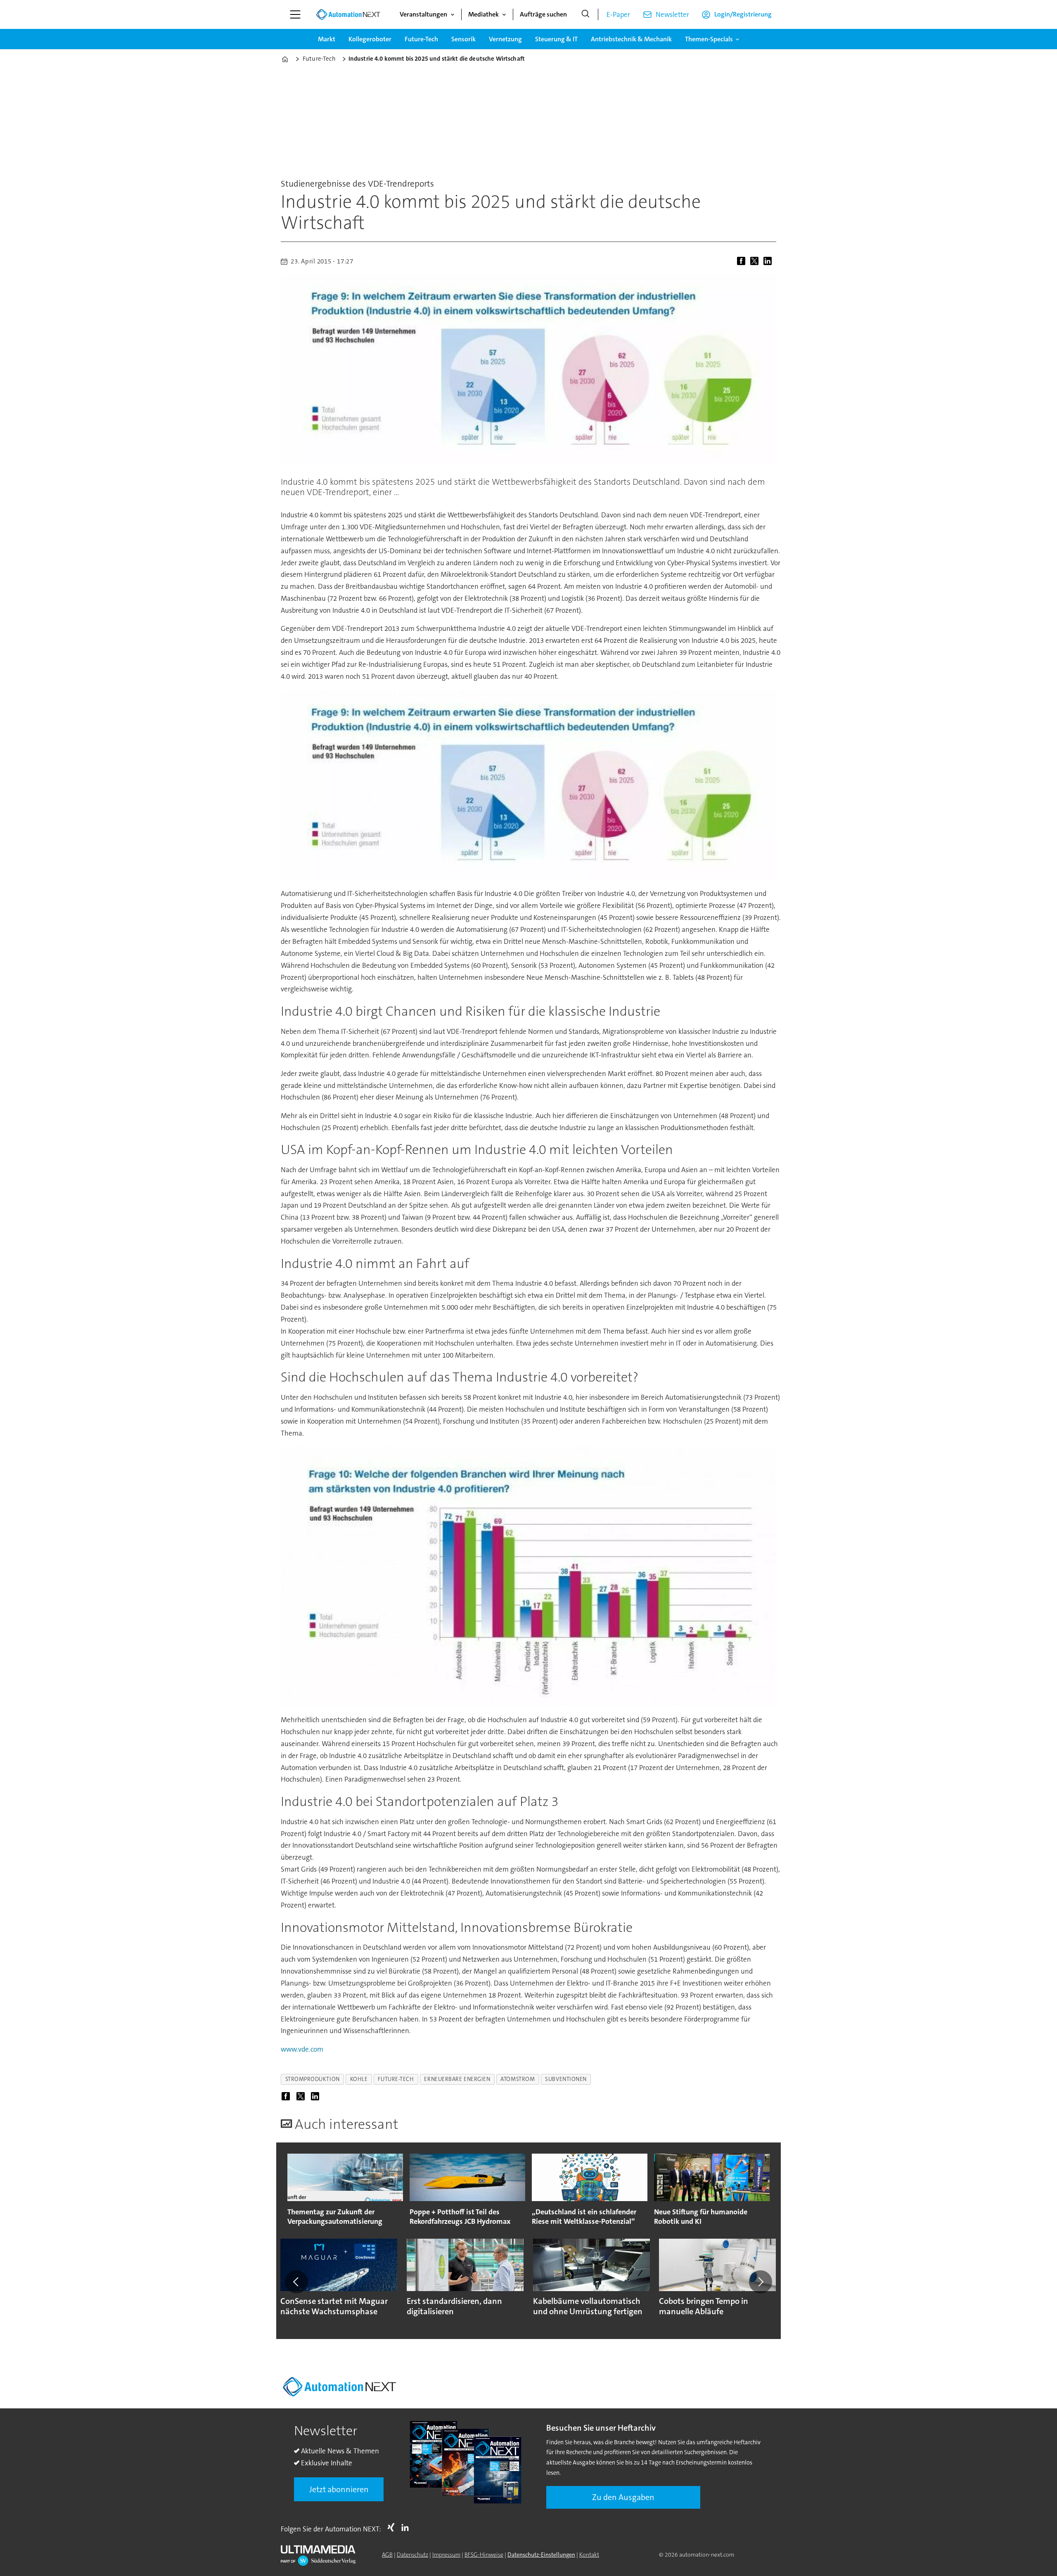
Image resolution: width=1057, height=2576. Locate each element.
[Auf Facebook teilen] (743, 261)
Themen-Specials (709, 39)
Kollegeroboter (370, 39)
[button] (296, 2282)
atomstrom (518, 2079)
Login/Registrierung (743, 14)
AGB (387, 2555)
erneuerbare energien (457, 2079)
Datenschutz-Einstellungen (541, 2555)
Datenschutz (412, 2555)
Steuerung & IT (556, 39)
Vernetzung (505, 39)
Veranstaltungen (423, 14)
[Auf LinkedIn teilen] (769, 261)
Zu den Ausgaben (623, 2497)
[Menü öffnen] (295, 14)
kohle (359, 2079)
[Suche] (585, 14)
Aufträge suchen (543, 14)
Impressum (446, 2555)
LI (407, 2527)
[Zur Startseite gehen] (348, 14)
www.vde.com (302, 2049)
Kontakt (589, 2555)
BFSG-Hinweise (484, 2555)
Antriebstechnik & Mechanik (631, 39)
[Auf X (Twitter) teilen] (756, 261)
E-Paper (618, 14)
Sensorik (463, 39)
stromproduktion (313, 2079)
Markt (327, 39)
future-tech (396, 2079)
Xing (393, 2527)
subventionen (566, 2079)
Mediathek (483, 14)
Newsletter (672, 14)
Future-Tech (421, 39)
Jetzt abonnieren (339, 2489)
